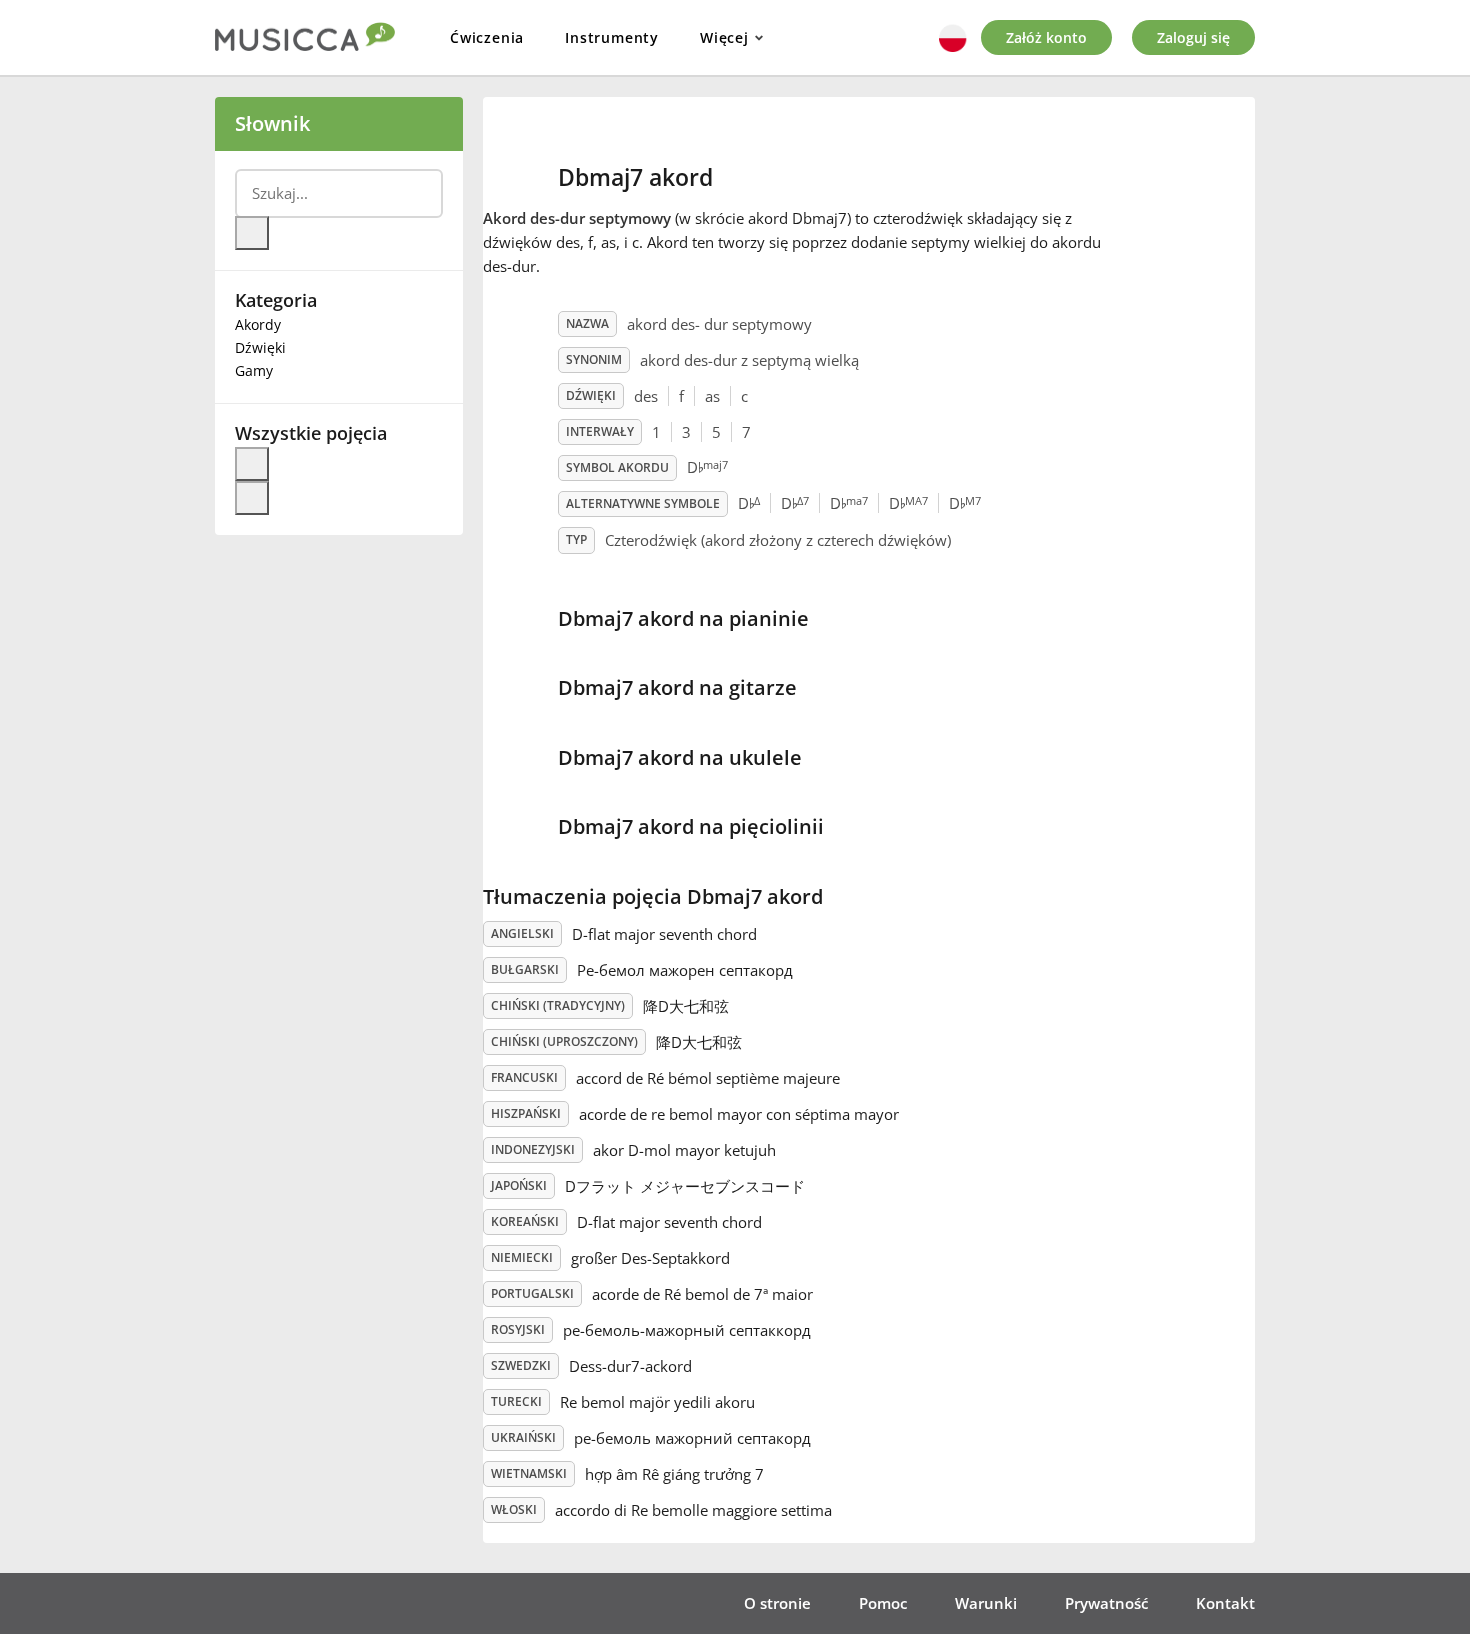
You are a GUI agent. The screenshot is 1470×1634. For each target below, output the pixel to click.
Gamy (254, 370)
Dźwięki (260, 347)
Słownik (272, 123)
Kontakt (1225, 1603)
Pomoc (883, 1603)
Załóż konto (1046, 37)
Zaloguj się (1193, 37)
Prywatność (1106, 1603)
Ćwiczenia (487, 37)
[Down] (252, 498)
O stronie (777, 1603)
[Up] (252, 464)
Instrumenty (612, 37)
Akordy (258, 324)
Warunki (986, 1603)
